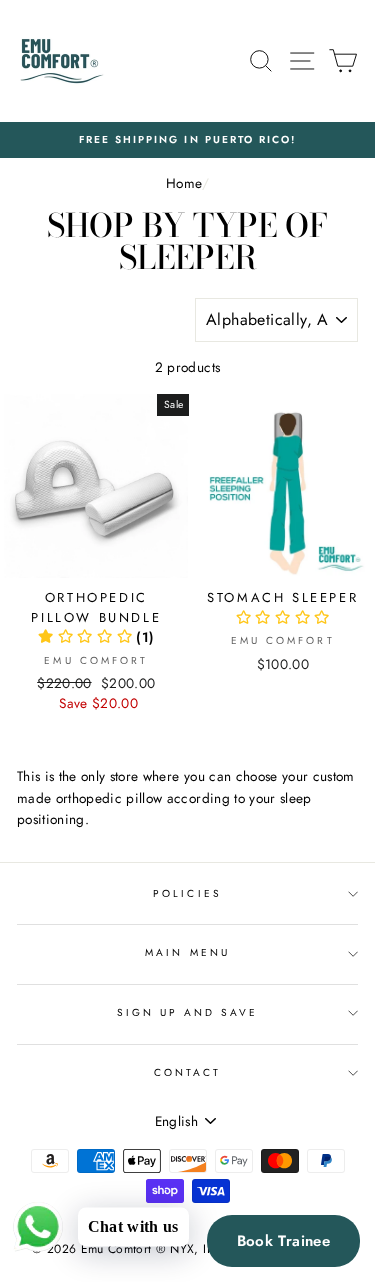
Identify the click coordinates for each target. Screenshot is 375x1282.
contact (187, 1072)
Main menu (187, 952)
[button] (96, 637)
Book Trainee (284, 1241)
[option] (187, 140)
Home (183, 183)
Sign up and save (188, 1012)
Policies (187, 893)
